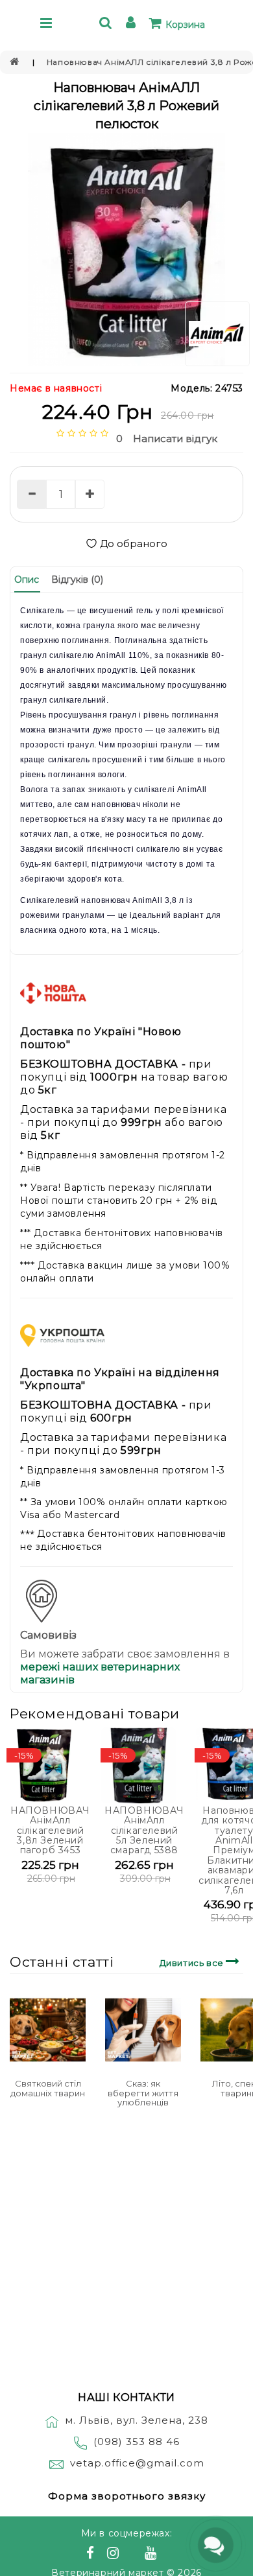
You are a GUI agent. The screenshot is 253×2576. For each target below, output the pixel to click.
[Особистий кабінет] (133, 24)
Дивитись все (193, 1963)
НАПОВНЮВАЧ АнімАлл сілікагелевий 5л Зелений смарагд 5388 (144, 1831)
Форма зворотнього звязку (127, 2496)
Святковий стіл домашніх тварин (48, 2088)
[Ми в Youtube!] (152, 2555)
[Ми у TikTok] (167, 2555)
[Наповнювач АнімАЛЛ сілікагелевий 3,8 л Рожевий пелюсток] (126, 250)
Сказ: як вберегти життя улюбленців (143, 2093)
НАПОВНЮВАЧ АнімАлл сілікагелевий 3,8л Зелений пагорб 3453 (50, 1831)
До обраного (134, 544)
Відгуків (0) (77, 580)
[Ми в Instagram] (115, 2555)
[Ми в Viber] (134, 2555)
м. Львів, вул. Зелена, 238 (137, 2420)
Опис (27, 580)
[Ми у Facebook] (92, 2555)
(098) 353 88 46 (137, 2441)
